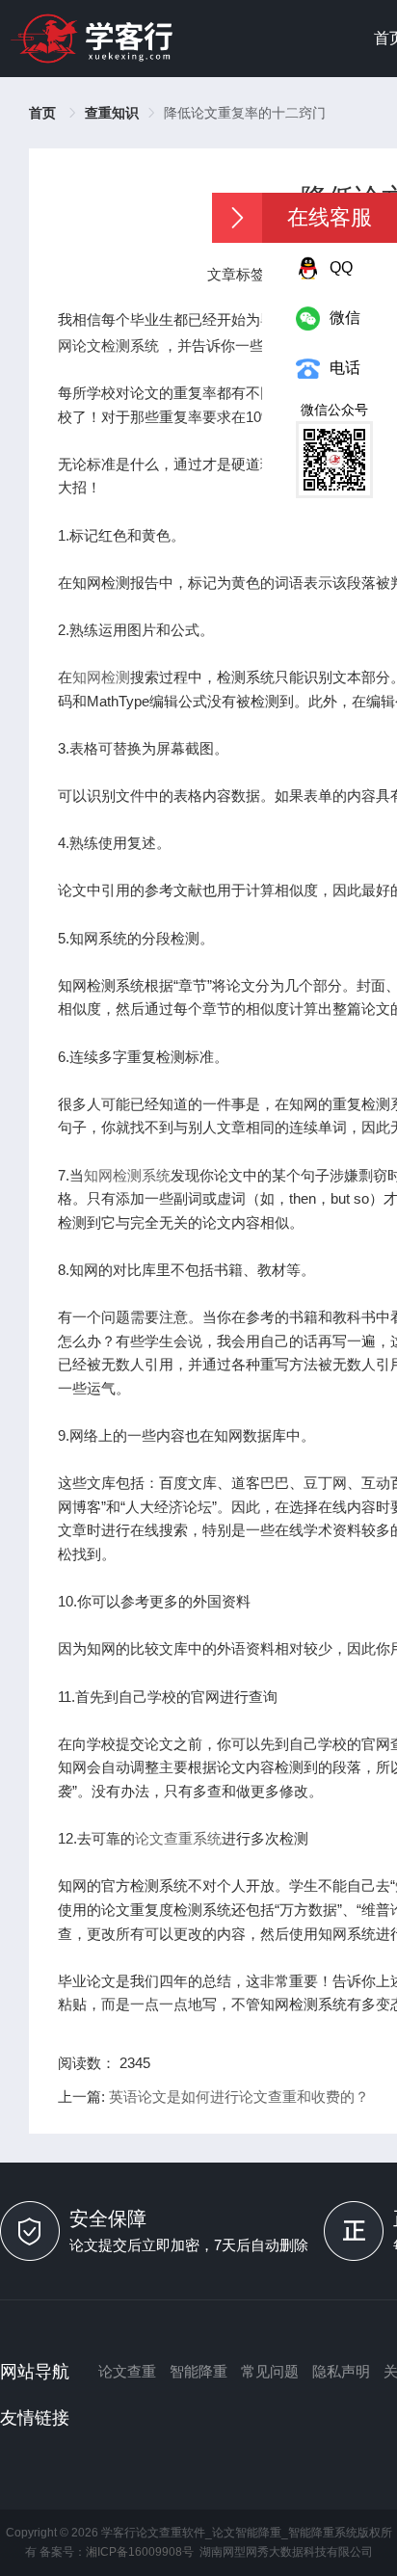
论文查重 (127, 2371)
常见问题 (270, 2371)
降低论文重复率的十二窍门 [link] (245, 113)
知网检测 (101, 677)
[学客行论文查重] (92, 39)
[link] (112, 113)
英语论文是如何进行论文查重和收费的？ (239, 2097)
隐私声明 (341, 2371)
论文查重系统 (178, 1838)
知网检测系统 (127, 1175)
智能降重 (198, 2371)
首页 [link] (44, 113)
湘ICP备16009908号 (140, 2552)
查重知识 (112, 113)
